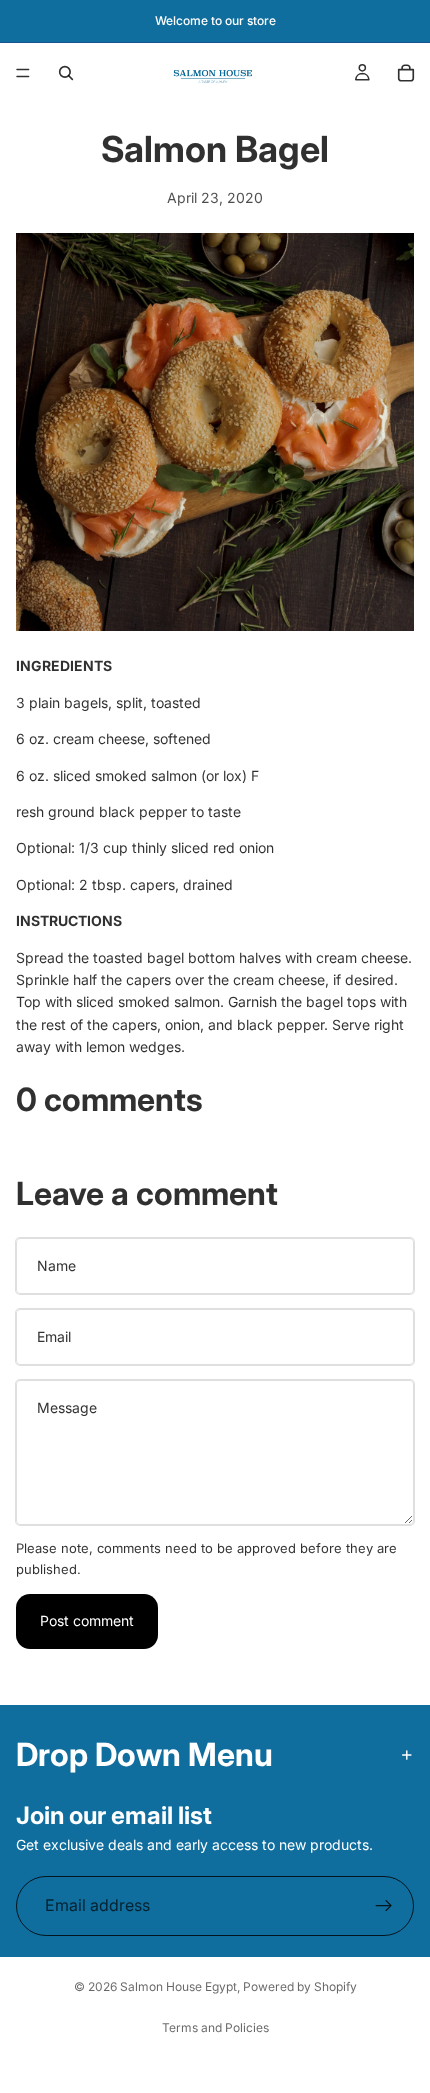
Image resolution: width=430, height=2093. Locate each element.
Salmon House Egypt (178, 1986)
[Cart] (406, 73)
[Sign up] (384, 1906)
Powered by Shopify (300, 1986)
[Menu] (23, 73)
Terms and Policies (215, 2027)
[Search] (66, 73)
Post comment (87, 1620)
